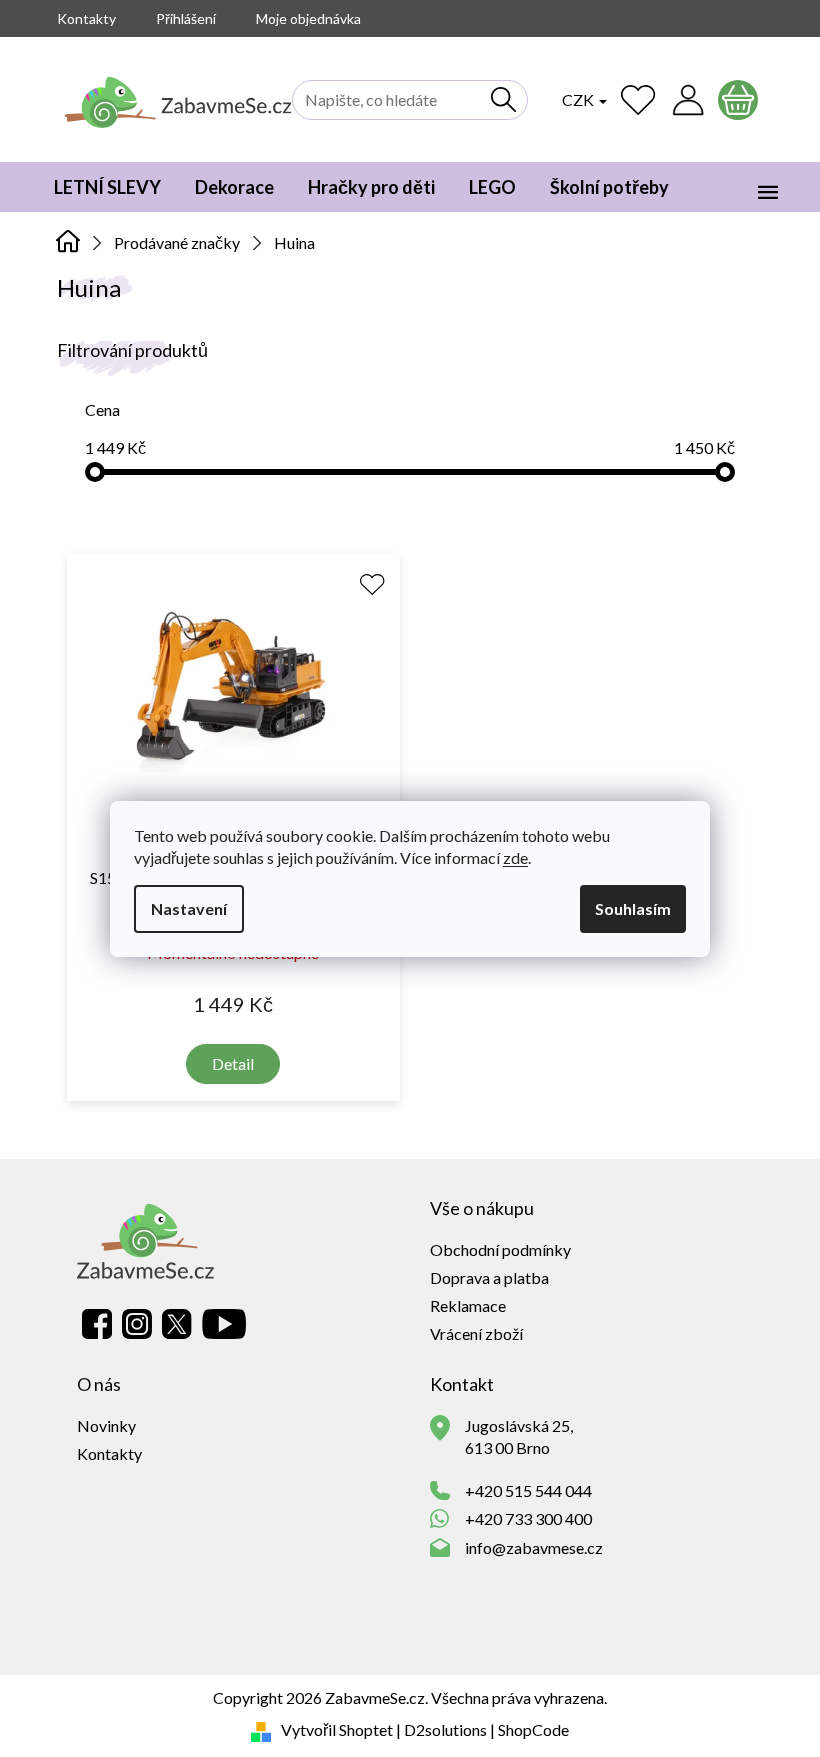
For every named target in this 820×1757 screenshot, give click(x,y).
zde (515, 857)
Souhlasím (633, 908)
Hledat (504, 100)
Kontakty (86, 18)
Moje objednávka (308, 18)
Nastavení (189, 908)
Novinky (106, 1425)
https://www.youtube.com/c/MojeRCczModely (224, 1324)
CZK (579, 99)
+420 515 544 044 (528, 1490)
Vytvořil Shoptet (337, 1729)
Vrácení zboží (476, 1333)
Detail (233, 1063)
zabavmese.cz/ (137, 1324)
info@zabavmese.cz (534, 1547)
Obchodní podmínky (500, 1249)
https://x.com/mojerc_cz (177, 1324)
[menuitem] (107, 187)
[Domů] (68, 241)
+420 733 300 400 (528, 1518)
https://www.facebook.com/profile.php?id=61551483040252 (97, 1324)
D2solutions (445, 1729)
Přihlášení (186, 18)
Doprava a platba (489, 1277)
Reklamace (468, 1305)
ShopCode (533, 1729)
